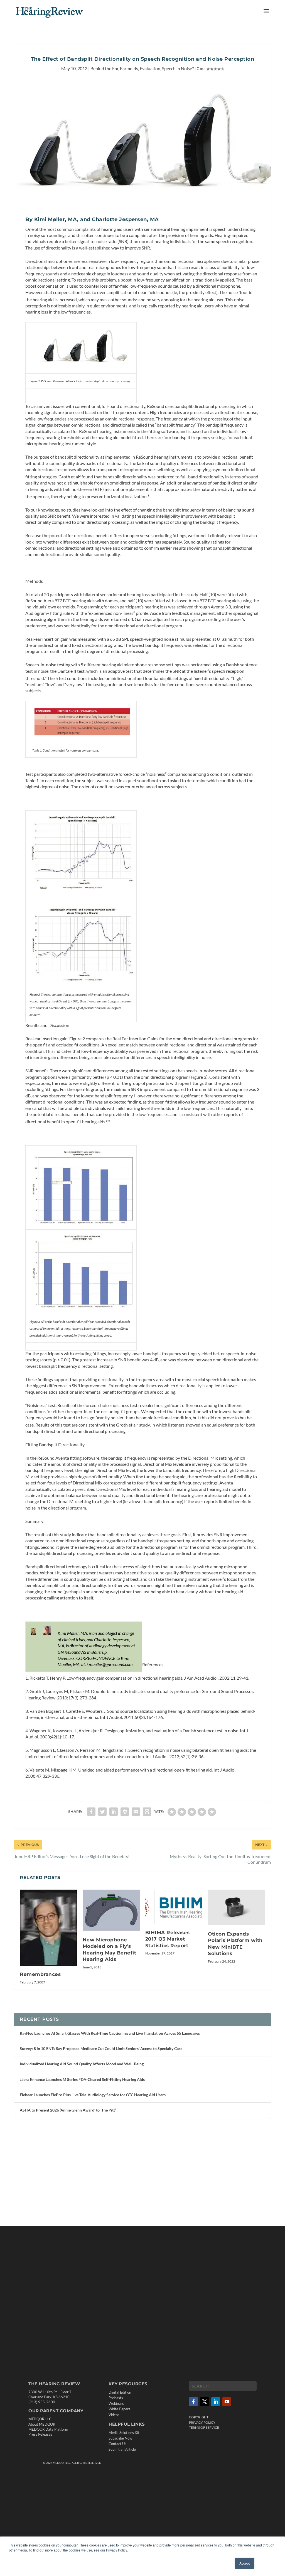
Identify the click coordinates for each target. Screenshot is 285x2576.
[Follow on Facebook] (193, 2402)
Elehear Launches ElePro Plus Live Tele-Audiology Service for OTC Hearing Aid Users (93, 2095)
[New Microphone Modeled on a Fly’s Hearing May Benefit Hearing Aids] (111, 1910)
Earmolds (129, 68)
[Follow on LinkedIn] (216, 2402)
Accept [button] (245, 2563)
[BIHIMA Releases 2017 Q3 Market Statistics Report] (174, 1907)
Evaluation (150, 68)
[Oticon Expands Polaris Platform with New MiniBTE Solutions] (236, 1907)
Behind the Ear (104, 68)
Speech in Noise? (178, 68)
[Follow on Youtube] (227, 2402)
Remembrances (40, 1974)
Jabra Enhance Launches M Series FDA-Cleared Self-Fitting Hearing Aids (82, 2079)
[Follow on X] (205, 2402)
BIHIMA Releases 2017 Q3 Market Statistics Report (168, 1939)
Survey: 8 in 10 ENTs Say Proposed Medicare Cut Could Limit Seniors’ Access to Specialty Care (101, 2048)
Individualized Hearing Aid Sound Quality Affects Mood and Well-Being (82, 2064)
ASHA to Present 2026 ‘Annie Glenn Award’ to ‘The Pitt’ (68, 2110)
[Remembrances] (48, 1928)
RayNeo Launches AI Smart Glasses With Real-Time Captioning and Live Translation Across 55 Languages (110, 2033)
